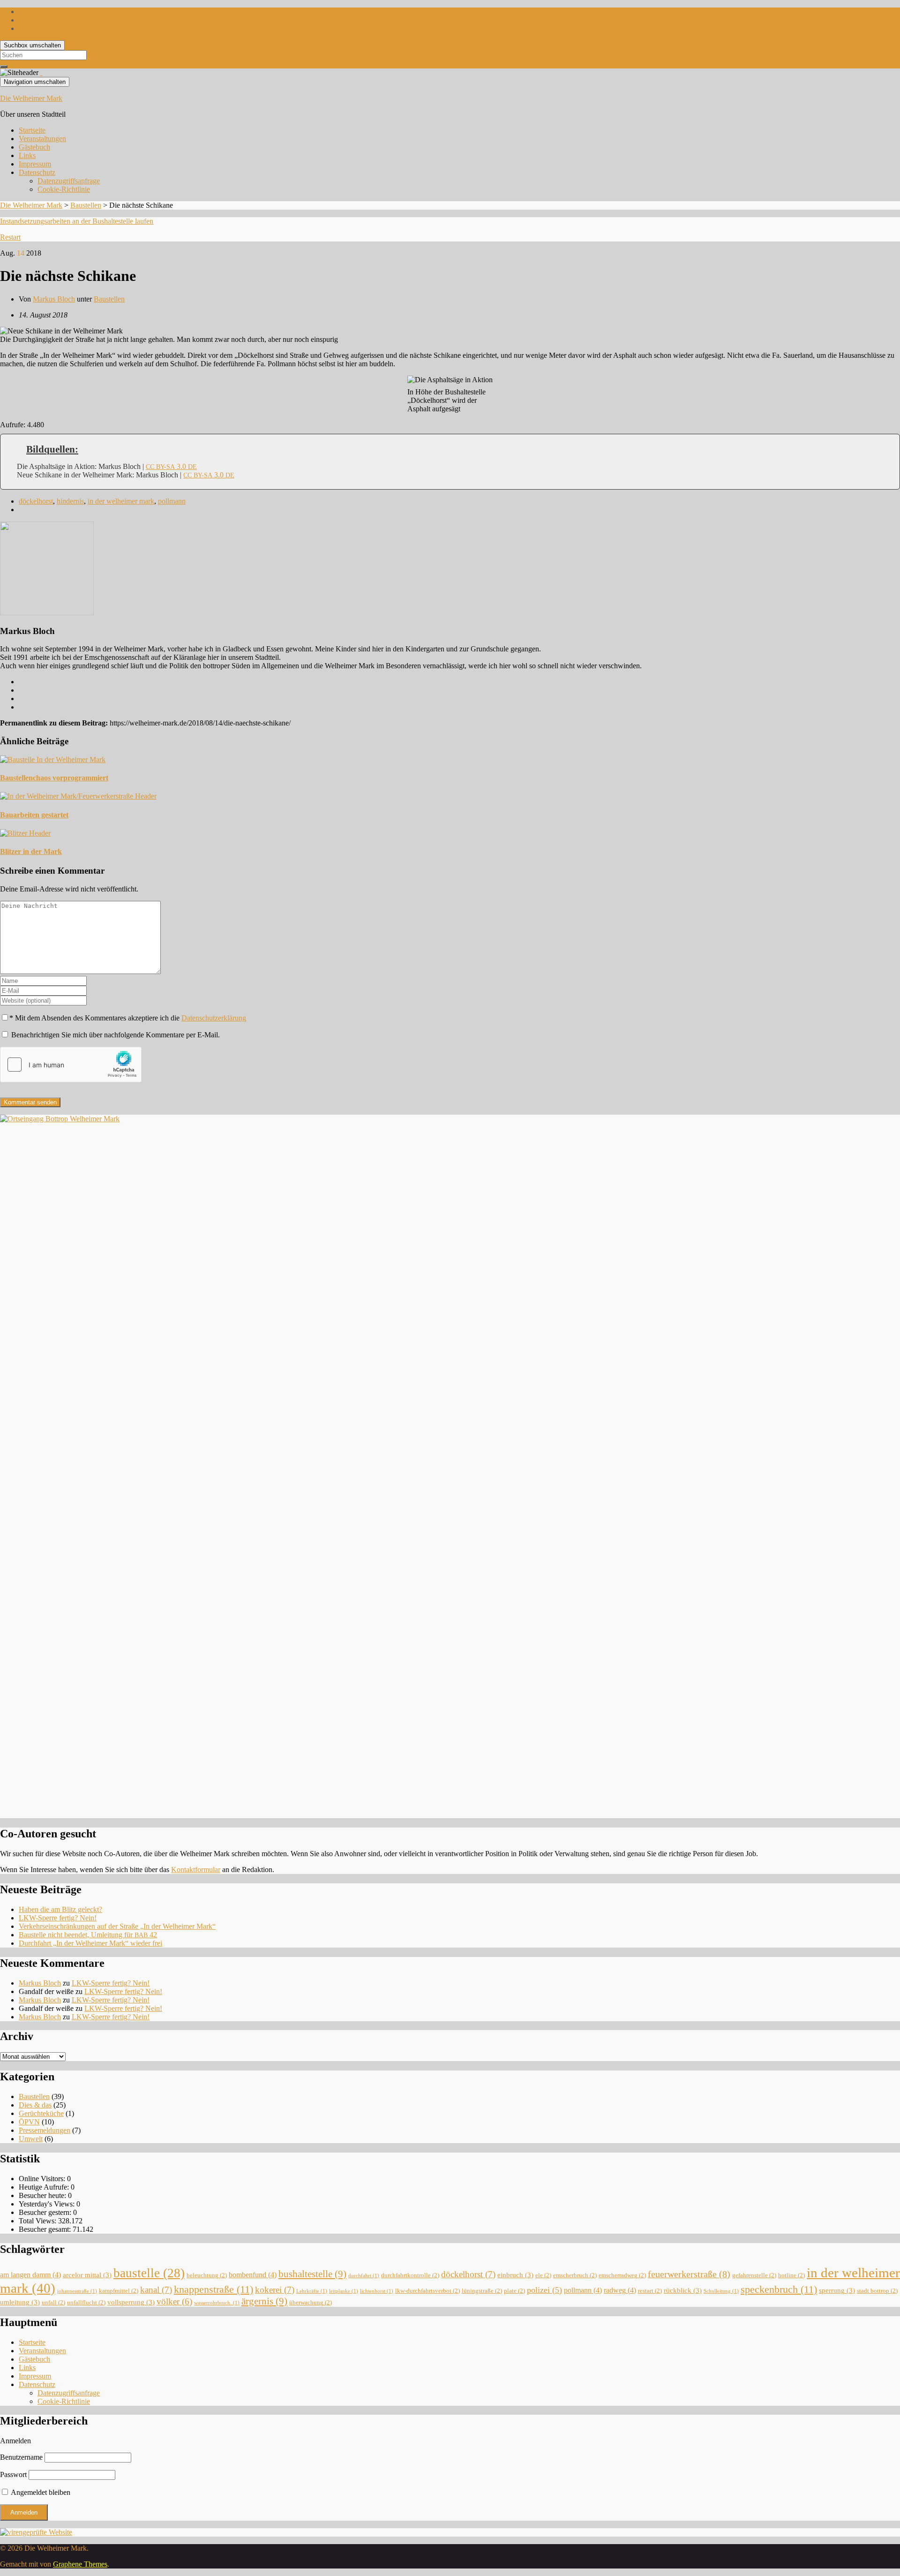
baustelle (149, 2273)
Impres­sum (35, 164)
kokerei (275, 2290)
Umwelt (31, 2139)
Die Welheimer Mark (31, 98)
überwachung (311, 2302)
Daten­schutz (37, 172)
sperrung (837, 2290)
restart (650, 2291)
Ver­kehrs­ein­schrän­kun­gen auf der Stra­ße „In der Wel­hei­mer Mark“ (117, 1926)
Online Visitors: (43, 2179)
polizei (544, 2290)
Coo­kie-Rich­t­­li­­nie (64, 189)
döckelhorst (36, 501)
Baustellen (109, 299)
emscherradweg (622, 2275)
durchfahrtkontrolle (410, 2275)
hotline (791, 2275)
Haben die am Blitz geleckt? (60, 1909)
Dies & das (35, 2105)
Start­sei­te (32, 130)
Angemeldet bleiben (40, 2492)
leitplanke (344, 2291)
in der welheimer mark (121, 501)
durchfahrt (364, 2276)
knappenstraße (214, 2289)
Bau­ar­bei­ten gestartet (34, 815)
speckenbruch (779, 2289)
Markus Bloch (54, 299)
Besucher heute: (43, 2195)
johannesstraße (77, 2291)
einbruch (515, 2275)
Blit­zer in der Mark (31, 851)
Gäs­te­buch (34, 147)
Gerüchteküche (41, 2113)
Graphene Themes (80, 2564)
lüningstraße (482, 2291)
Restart (10, 237)
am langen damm (30, 2275)
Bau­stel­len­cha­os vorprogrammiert (54, 778)
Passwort (13, 2474)
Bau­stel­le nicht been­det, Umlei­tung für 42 (88, 1935)
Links (27, 155)
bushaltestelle (312, 2274)
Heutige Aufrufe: (45, 2187)
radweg (620, 2290)
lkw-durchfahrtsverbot (427, 2291)
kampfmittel (119, 2291)
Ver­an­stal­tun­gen (42, 139)
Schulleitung (721, 2291)
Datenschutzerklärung (214, 1018)
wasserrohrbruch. (217, 2303)
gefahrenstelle (754, 2275)
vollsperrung (131, 2302)
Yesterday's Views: (48, 2204)
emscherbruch (575, 2275)
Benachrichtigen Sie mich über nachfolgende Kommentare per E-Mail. (115, 1035)
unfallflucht (86, 2302)
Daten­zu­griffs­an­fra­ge (69, 181)
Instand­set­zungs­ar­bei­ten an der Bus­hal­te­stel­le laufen (77, 221)
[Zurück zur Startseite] (41, 72)
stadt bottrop (877, 2291)
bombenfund (253, 2275)
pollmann (172, 501)
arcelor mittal (87, 2275)
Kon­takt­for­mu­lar (196, 1870)
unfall (53, 2302)
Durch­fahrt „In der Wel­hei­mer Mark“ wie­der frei (90, 1943)
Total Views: (38, 2221)
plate (514, 2291)
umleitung (20, 2302)
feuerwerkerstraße (689, 2274)
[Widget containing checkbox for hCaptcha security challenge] (71, 1065)
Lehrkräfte (312, 2291)
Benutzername (21, 2457)
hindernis (70, 501)
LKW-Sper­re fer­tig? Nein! (58, 1918)
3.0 (171, 466)
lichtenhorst (377, 2291)
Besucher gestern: (46, 2212)
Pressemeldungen (45, 2130)
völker (174, 2302)
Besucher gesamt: (46, 2229)
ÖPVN (29, 2122)
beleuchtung (207, 2275)
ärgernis (264, 2301)
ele (543, 2275)
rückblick (683, 2290)
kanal (156, 2290)
